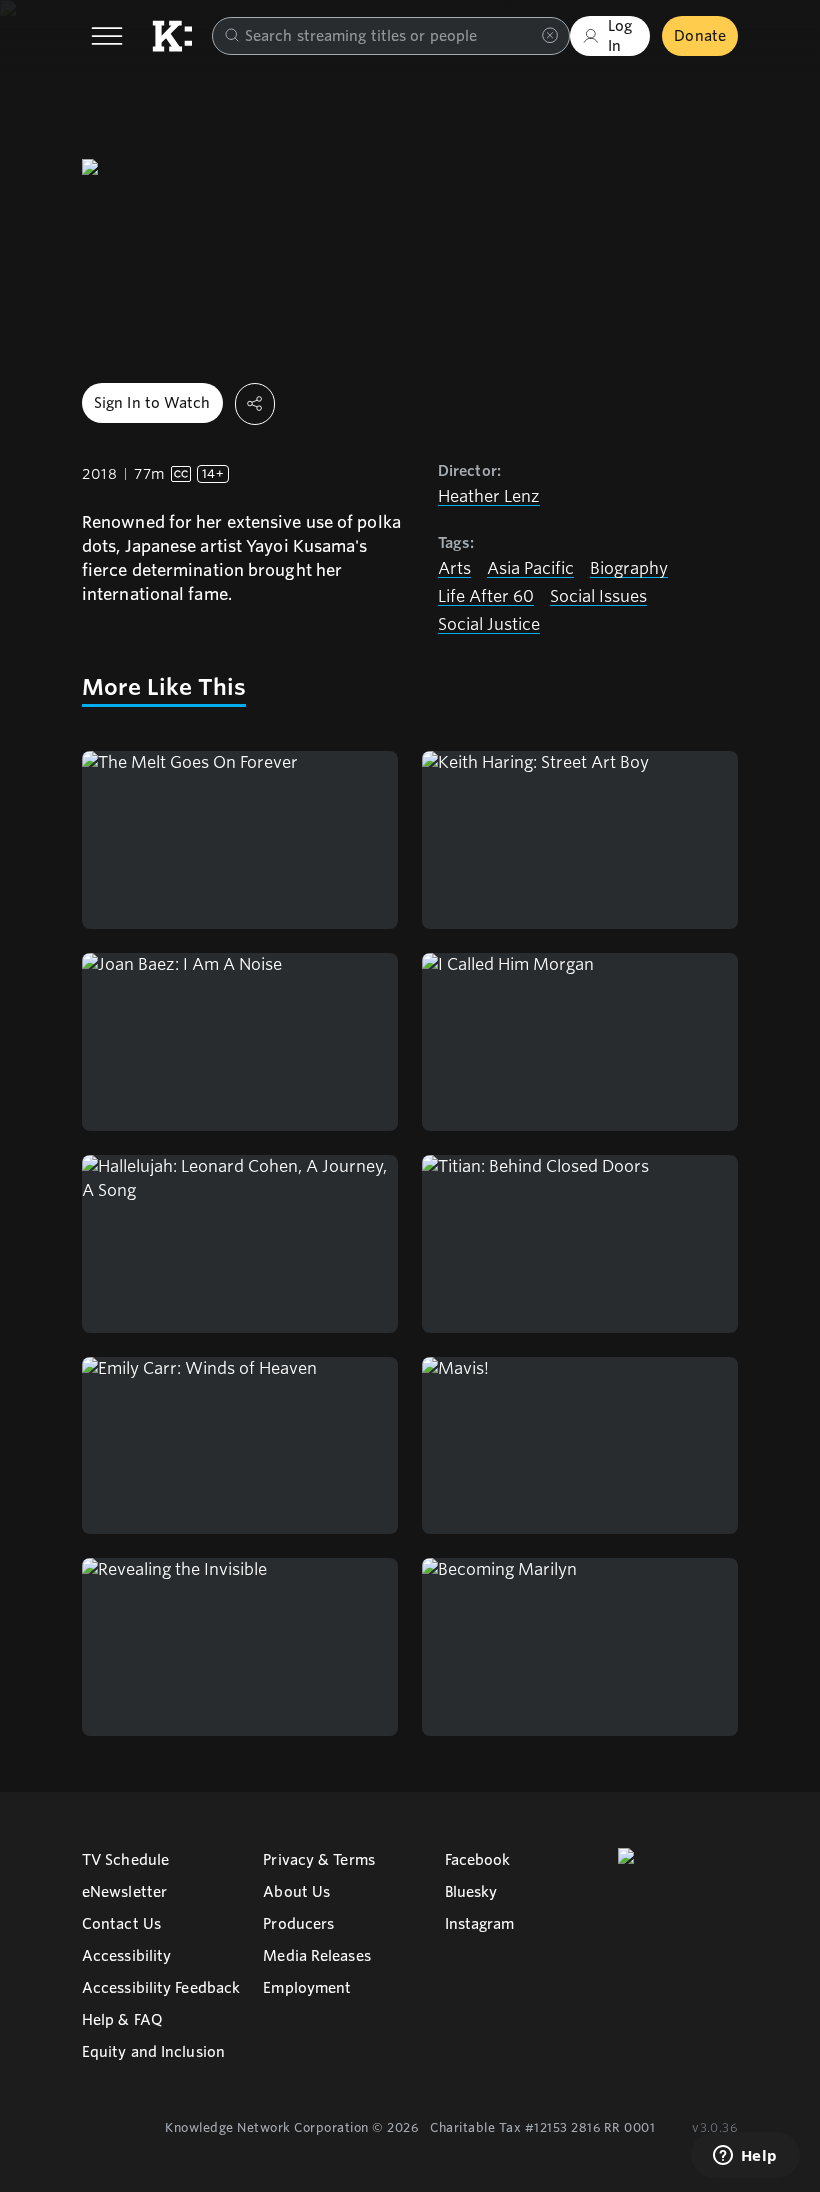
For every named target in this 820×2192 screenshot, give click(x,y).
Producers (298, 1924)
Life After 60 (486, 596)
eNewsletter (124, 1892)
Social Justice (489, 624)
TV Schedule (125, 1860)
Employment (307, 1988)
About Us (296, 1892)
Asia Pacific (530, 568)
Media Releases (316, 1956)
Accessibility (126, 1956)
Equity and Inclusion (153, 2052)
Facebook (478, 1860)
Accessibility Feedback (161, 1988)
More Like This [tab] (164, 687)
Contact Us (121, 1924)
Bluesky (471, 1892)
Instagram (480, 1924)
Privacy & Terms (319, 1860)
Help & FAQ (122, 2020)
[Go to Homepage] (172, 36)
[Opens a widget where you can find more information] (745, 2157)
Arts (454, 568)
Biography (629, 568)
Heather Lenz (489, 496)
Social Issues (598, 596)
